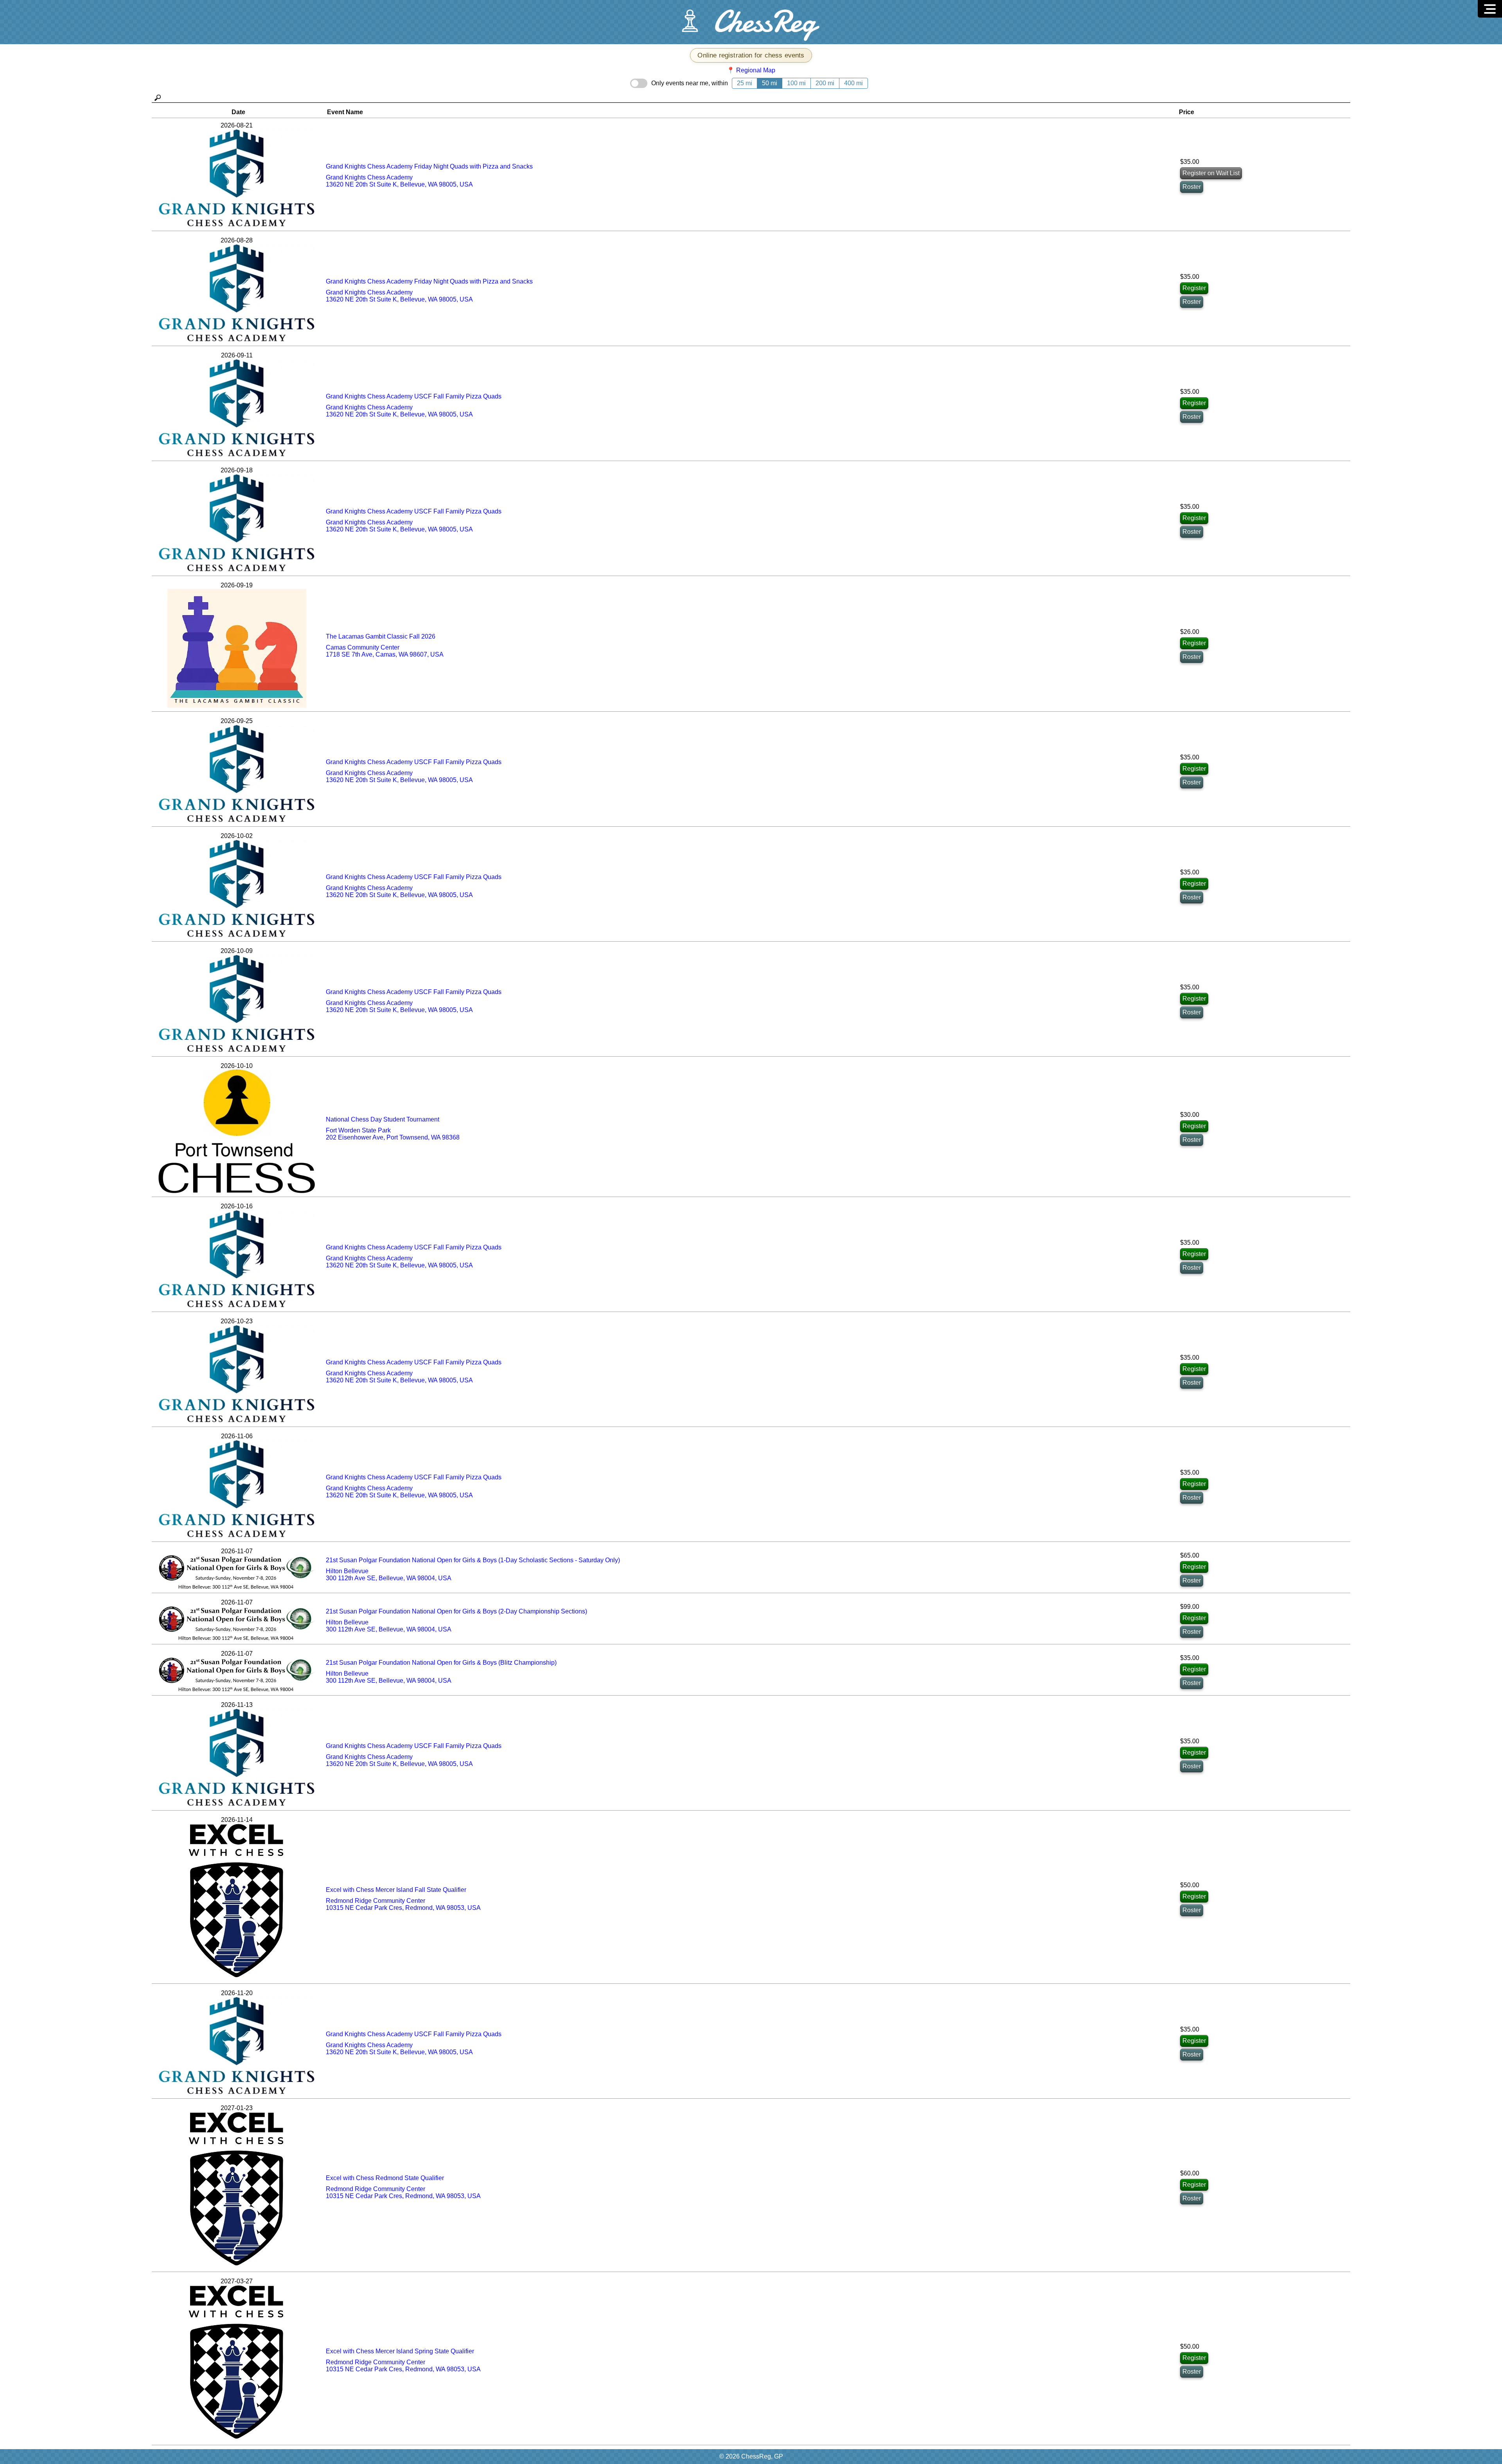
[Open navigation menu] (1490, 9)
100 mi (796, 83)
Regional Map (756, 70)
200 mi (825, 83)
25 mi (745, 83)
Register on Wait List (1211, 173)
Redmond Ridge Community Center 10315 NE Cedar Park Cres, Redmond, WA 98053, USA (403, 1904)
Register (1194, 288)
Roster (1192, 187)
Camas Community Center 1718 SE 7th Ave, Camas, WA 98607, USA (385, 651)
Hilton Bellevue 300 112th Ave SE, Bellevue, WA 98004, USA (389, 1575)
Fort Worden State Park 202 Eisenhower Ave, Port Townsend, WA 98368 (393, 1134)
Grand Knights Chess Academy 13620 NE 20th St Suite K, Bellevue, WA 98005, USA (399, 181)
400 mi (853, 83)
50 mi (770, 83)
